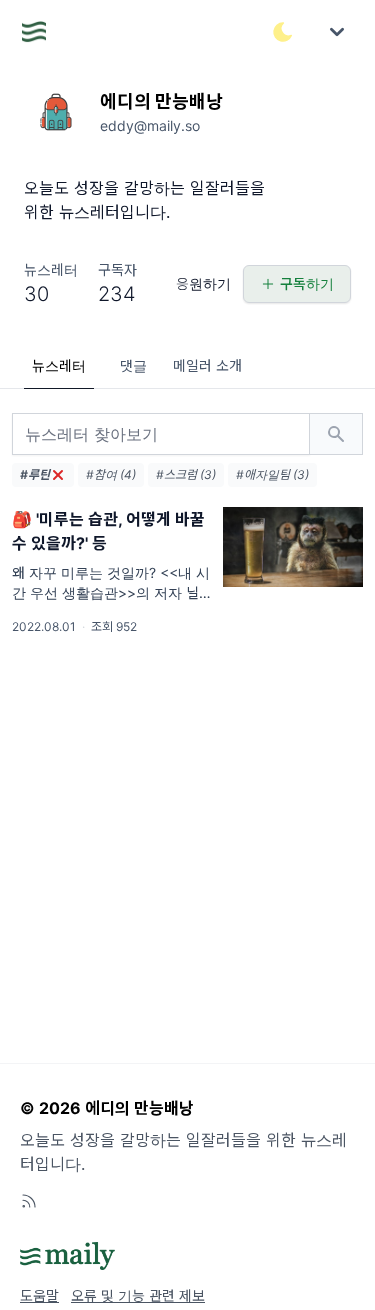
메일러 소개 (207, 365)
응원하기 (203, 283)
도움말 (39, 1295)
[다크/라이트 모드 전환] (283, 32)
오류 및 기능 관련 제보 (138, 1295)
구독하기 (307, 283)
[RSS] (29, 1201)
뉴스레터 (59, 365)
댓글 (133, 365)
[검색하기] (336, 434)
